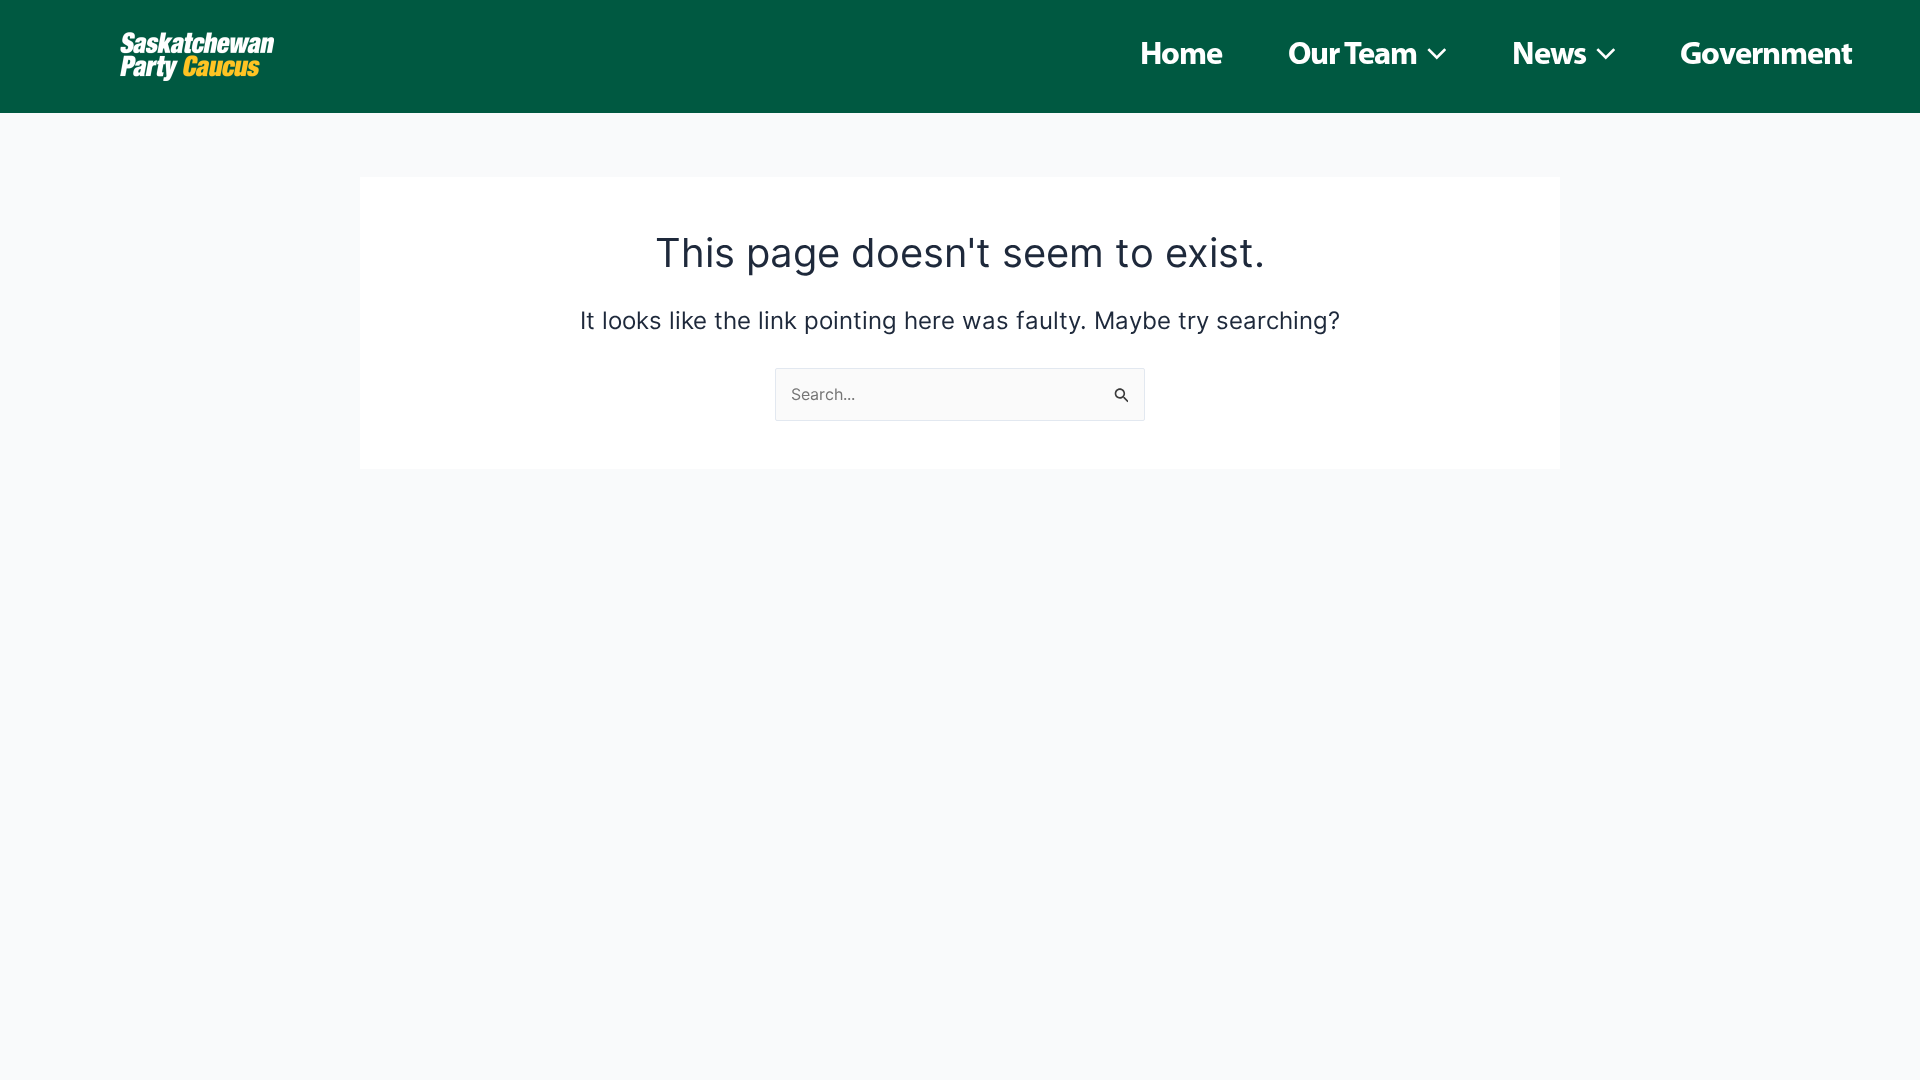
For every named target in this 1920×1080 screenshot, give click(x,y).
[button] (1432, 56)
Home (1181, 56)
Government (1766, 56)
